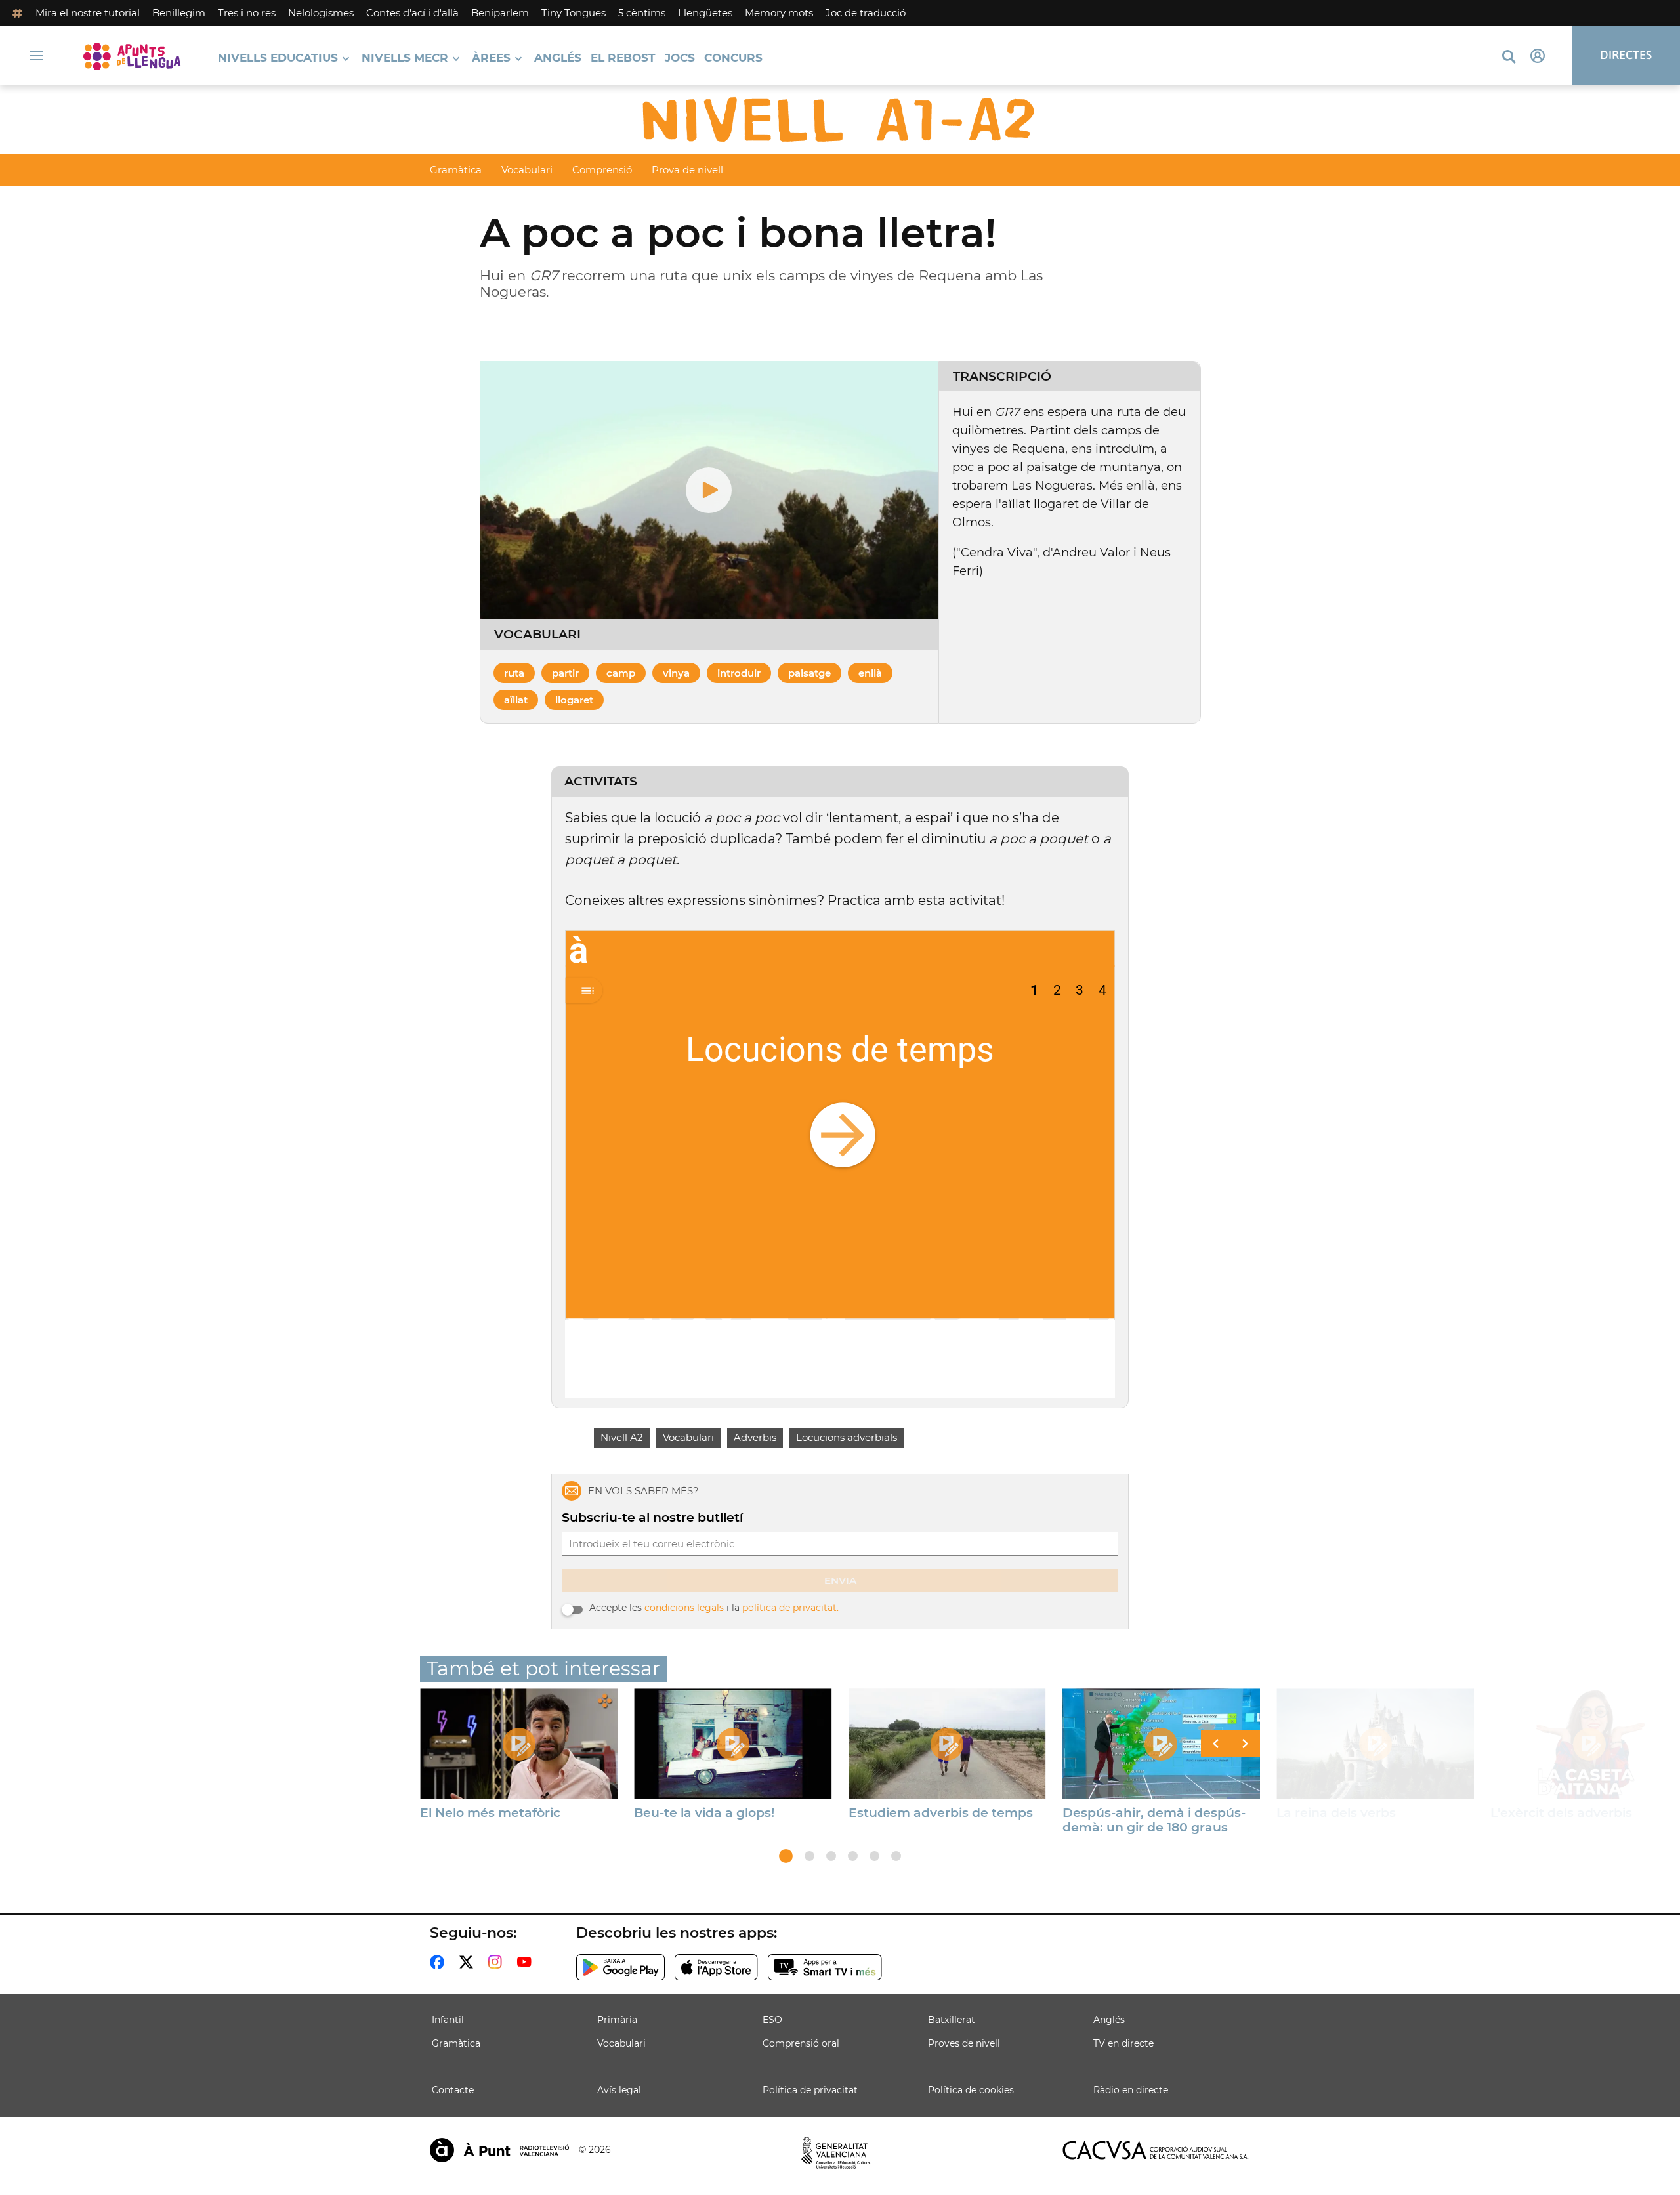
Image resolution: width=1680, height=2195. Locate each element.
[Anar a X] (469, 1962)
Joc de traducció (866, 13)
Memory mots (779, 13)
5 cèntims (642, 13)
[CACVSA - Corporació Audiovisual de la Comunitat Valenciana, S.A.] (1156, 2150)
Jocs (680, 59)
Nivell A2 (622, 1437)
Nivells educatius (278, 59)
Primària (617, 2020)
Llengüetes (705, 13)
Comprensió (602, 170)
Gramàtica (456, 170)
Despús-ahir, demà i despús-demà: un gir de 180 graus (1154, 1820)
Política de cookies (971, 2090)
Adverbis (755, 1437)
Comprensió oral (801, 2043)
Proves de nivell (964, 2043)
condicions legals (684, 1608)
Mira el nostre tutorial (88, 13)
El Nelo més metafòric (490, 1813)
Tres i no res (247, 13)
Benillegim (179, 13)
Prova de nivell (687, 170)
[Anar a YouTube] (527, 1962)
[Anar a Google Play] (620, 1967)
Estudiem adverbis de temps (941, 1813)
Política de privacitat (810, 2090)
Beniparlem (500, 13)
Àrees (491, 59)
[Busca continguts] (1509, 57)
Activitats (601, 782)
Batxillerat (952, 2020)
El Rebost (623, 59)
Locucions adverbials (847, 1437)
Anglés (558, 59)
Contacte (453, 2090)
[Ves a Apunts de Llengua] (132, 56)
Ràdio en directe (1131, 2090)
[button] (786, 1856)
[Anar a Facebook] (440, 1962)
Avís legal (619, 2090)
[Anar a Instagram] (498, 1962)
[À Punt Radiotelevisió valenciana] (499, 2150)
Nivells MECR (405, 59)
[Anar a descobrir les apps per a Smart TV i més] (825, 1967)
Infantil (448, 2020)
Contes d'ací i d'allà (412, 13)
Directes (1626, 55)
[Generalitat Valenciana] (836, 2153)
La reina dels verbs (1336, 1813)
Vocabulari (527, 170)
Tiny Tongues (574, 13)
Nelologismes (321, 13)
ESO (772, 2020)
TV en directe (1123, 2043)
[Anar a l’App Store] (716, 1967)
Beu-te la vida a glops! (704, 1813)
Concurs (733, 59)
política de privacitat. (790, 1608)
